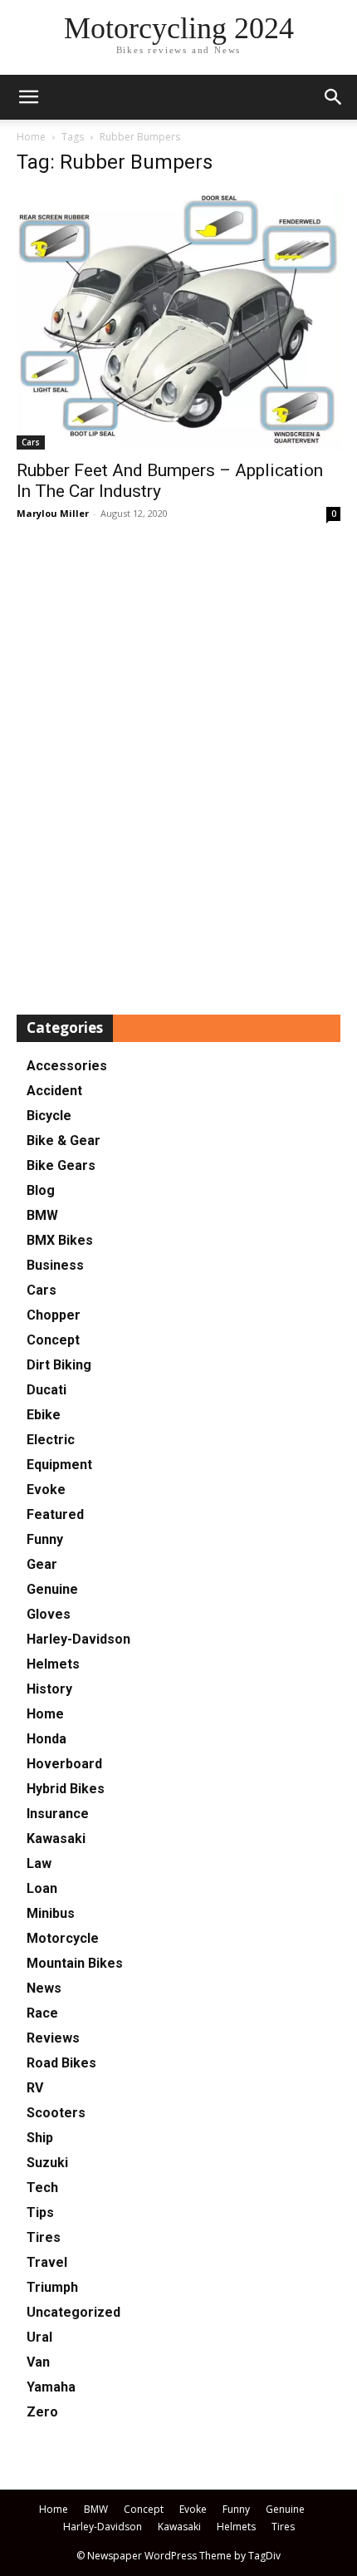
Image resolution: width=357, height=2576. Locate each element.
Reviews (53, 2038)
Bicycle (49, 1116)
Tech (42, 2188)
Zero (42, 2412)
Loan (42, 1888)
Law (39, 1863)
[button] (334, 97)
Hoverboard (64, 1764)
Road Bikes (61, 2063)
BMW (42, 1215)
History (49, 1689)
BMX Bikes (60, 1240)
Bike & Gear (64, 1141)
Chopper (54, 1315)
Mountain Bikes (75, 1963)
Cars (31, 442)
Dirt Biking (59, 1365)
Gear (42, 1564)
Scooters (56, 2113)
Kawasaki (56, 1839)
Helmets (53, 1664)
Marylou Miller (53, 513)
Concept (53, 1340)
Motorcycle (63, 1938)
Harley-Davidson (78, 1639)
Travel (47, 2262)
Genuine (52, 1589)
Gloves (49, 1614)
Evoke (46, 1490)
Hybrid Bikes (66, 1789)
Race (42, 2013)
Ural (39, 2337)
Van (38, 2362)
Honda (46, 1739)
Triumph (52, 2287)
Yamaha (51, 2387)
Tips (40, 2212)
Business (55, 1265)
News (44, 1988)
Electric (51, 1440)
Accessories (67, 1066)
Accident (54, 1091)
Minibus (51, 1913)
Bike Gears (61, 1165)
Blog (41, 1190)
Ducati (46, 1390)
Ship (40, 2138)
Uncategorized (73, 2312)
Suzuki (47, 2163)
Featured (55, 1514)
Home (31, 137)
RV (35, 2088)
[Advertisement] (178, 769)
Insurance (58, 1814)
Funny (45, 1539)
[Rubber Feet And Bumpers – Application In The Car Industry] (178, 320)
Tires (44, 2237)
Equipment (59, 1465)
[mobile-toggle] (28, 97)
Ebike (44, 1415)
